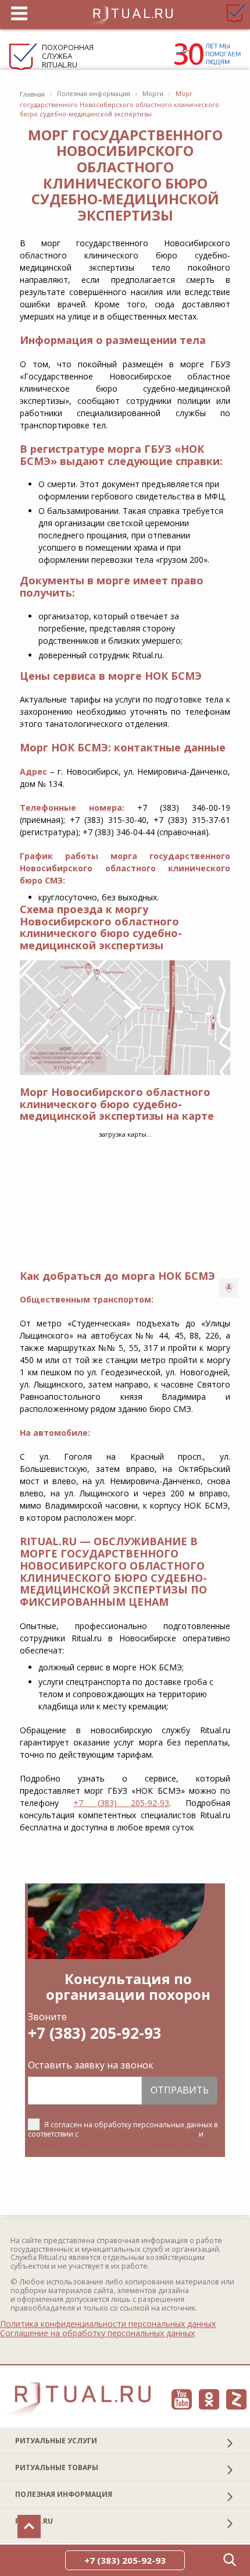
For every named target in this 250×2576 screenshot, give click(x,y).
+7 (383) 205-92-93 (121, 1803)
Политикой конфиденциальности (139, 2134)
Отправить (180, 2090)
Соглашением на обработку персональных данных (118, 2143)
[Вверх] (29, 2527)
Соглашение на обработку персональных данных (97, 2333)
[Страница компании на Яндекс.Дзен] (236, 2399)
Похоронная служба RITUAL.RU (68, 56)
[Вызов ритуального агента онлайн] (229, 1288)
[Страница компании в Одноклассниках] (209, 2399)
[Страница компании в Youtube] (182, 2399)
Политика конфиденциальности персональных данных (108, 2324)
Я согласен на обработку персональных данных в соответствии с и (123, 2134)
